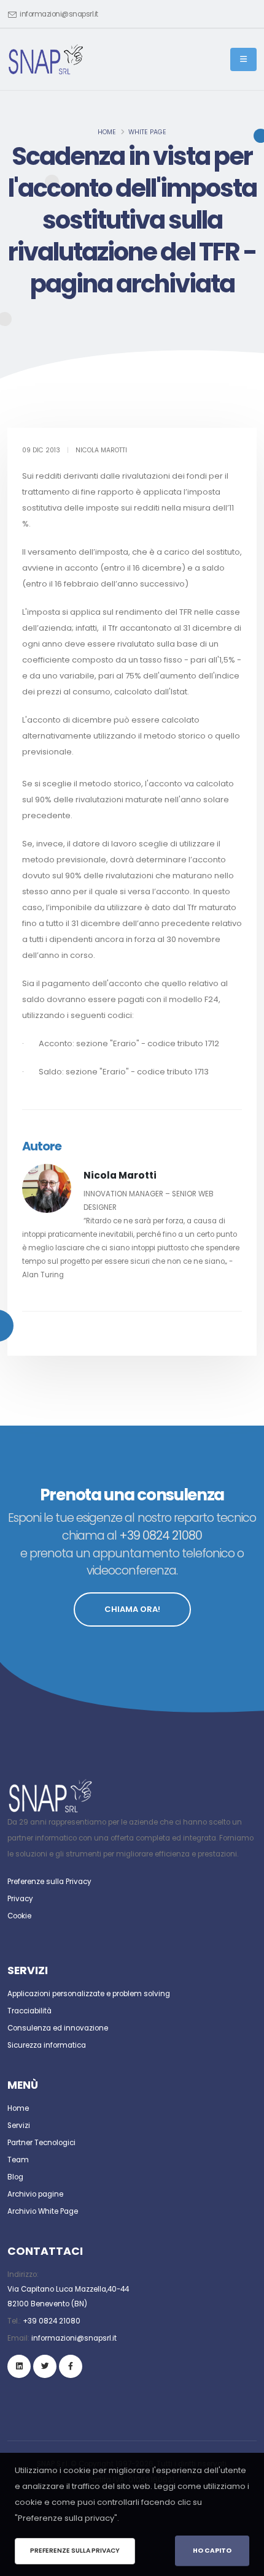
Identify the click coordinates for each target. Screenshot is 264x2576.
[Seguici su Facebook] (71, 2366)
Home (107, 132)
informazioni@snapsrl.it (59, 14)
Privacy (20, 1899)
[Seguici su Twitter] (45, 2366)
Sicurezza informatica (47, 2045)
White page (147, 132)
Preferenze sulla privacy (75, 2551)
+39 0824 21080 (52, 2321)
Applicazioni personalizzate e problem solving (89, 1994)
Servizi (19, 2126)
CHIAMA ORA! (132, 1609)
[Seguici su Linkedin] (19, 2366)
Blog (15, 2177)
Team (18, 2160)
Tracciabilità (29, 2011)
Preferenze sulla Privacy (49, 1882)
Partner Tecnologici (41, 2143)
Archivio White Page (43, 2211)
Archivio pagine (35, 2194)
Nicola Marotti (120, 1175)
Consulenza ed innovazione (58, 2028)
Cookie (19, 1916)
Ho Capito (212, 2551)
